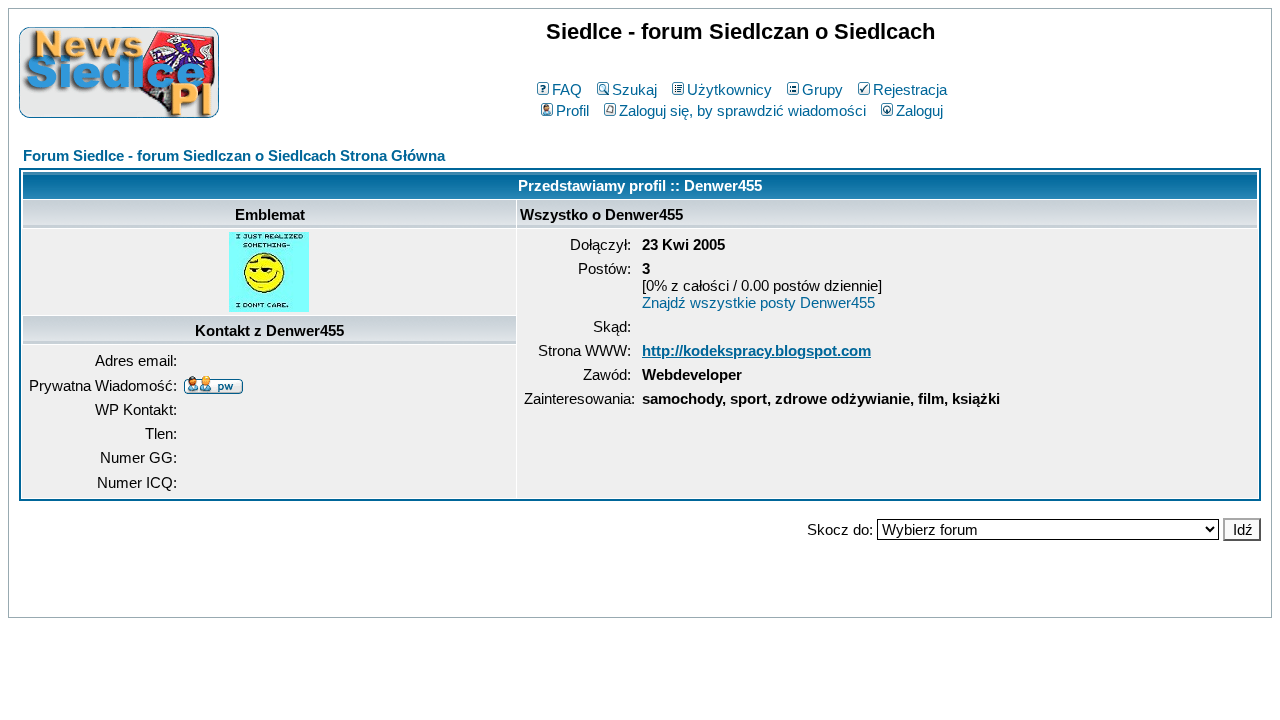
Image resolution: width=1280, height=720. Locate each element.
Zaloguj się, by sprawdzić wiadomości (742, 110)
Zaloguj (919, 110)
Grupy (822, 89)
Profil (572, 110)
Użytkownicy (729, 89)
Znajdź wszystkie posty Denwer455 (758, 302)
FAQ (567, 89)
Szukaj (634, 89)
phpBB (596, 598)
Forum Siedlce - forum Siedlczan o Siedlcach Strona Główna (234, 155)
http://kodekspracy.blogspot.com (756, 350)
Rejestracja (910, 89)
